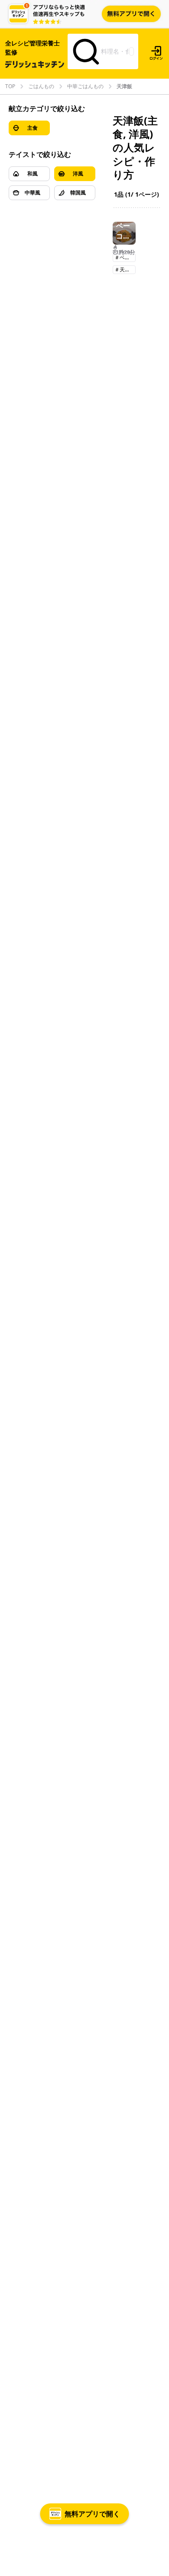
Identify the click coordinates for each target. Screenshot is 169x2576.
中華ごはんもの (85, 86)
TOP (10, 86)
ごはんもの (41, 86)
